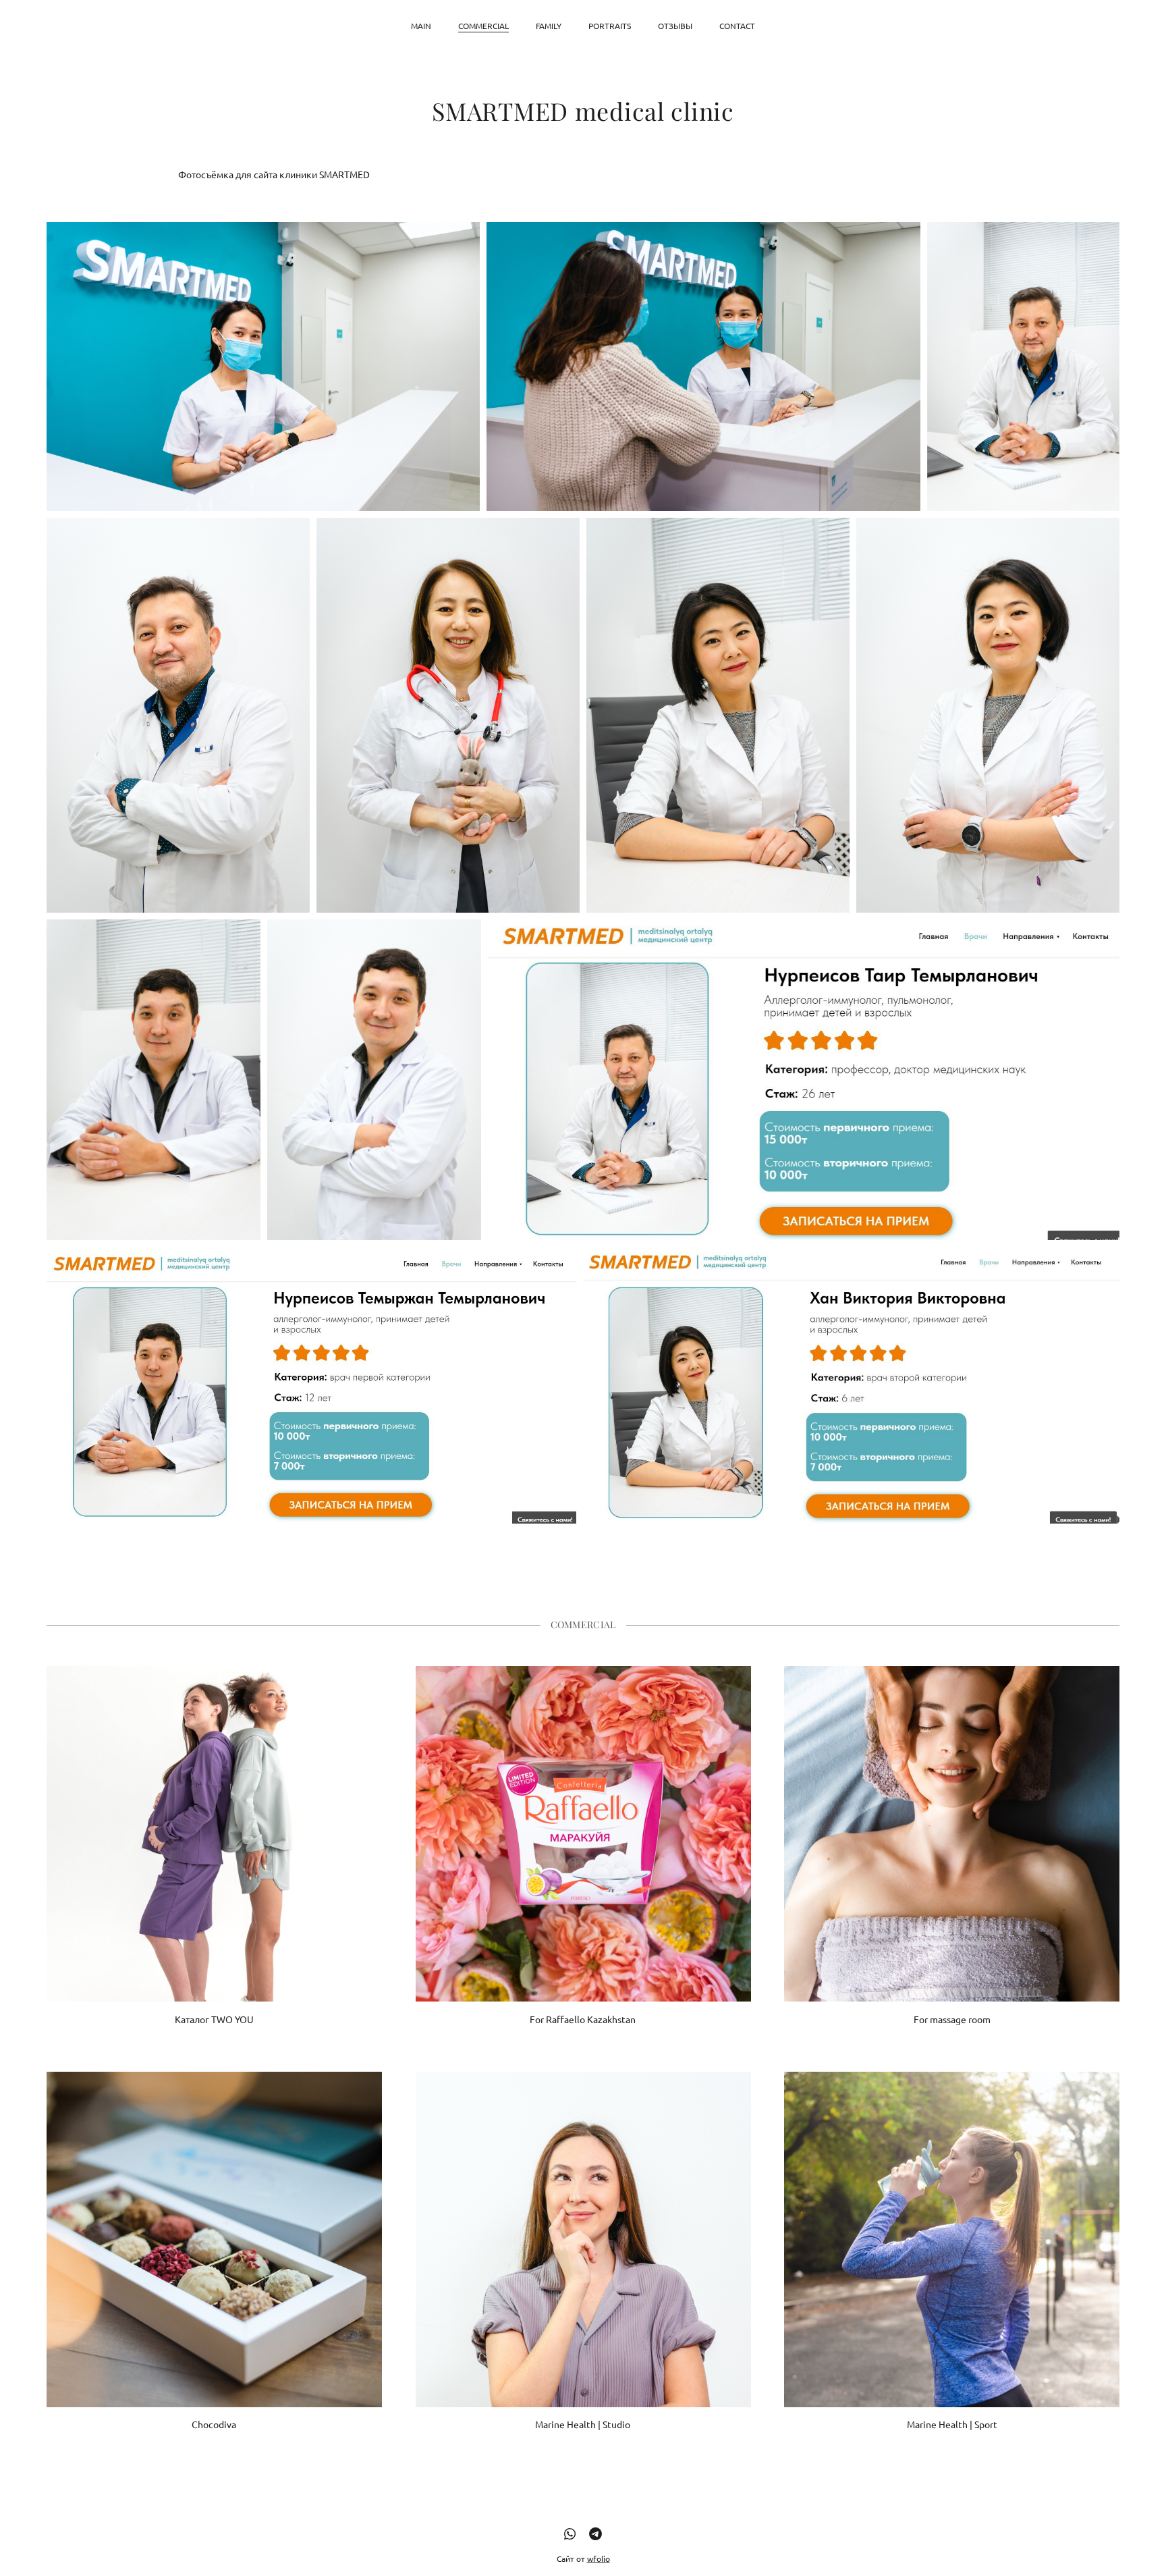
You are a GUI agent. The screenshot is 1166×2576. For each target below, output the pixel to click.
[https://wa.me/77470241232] (570, 2533)
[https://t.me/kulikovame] (595, 2533)
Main (421, 26)
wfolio (599, 2558)
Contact (737, 26)
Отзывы (675, 26)
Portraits (610, 26)
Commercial (483, 26)
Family (549, 26)
